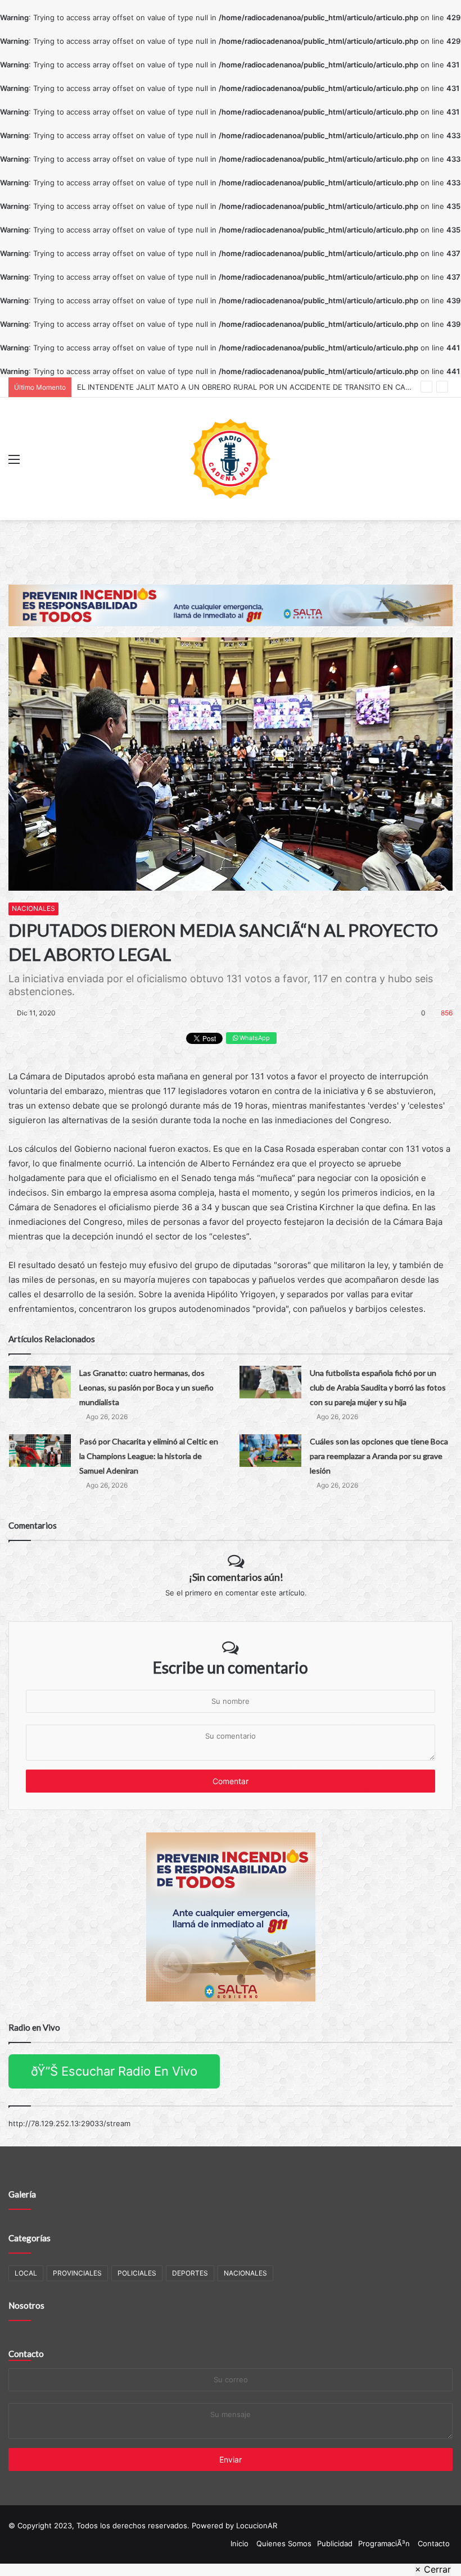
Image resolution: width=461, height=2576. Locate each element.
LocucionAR (257, 2525)
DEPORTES (190, 2273)
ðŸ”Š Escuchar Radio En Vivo (114, 2071)
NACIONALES (33, 908)
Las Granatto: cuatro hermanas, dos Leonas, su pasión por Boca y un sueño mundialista (146, 1387)
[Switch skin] (447, 463)
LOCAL (26, 2273)
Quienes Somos (284, 2543)
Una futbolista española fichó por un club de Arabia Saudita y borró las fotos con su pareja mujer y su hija (378, 1387)
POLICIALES (137, 2273)
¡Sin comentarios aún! (236, 1577)
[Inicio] (231, 459)
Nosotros (26, 2305)
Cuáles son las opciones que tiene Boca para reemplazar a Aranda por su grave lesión (379, 1456)
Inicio (239, 2543)
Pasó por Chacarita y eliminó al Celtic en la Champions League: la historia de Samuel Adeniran (149, 1456)
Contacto (26, 2354)
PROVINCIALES (77, 2273)
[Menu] (14, 463)
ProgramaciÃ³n (384, 2543)
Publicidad (335, 2543)
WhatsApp (254, 1038)
